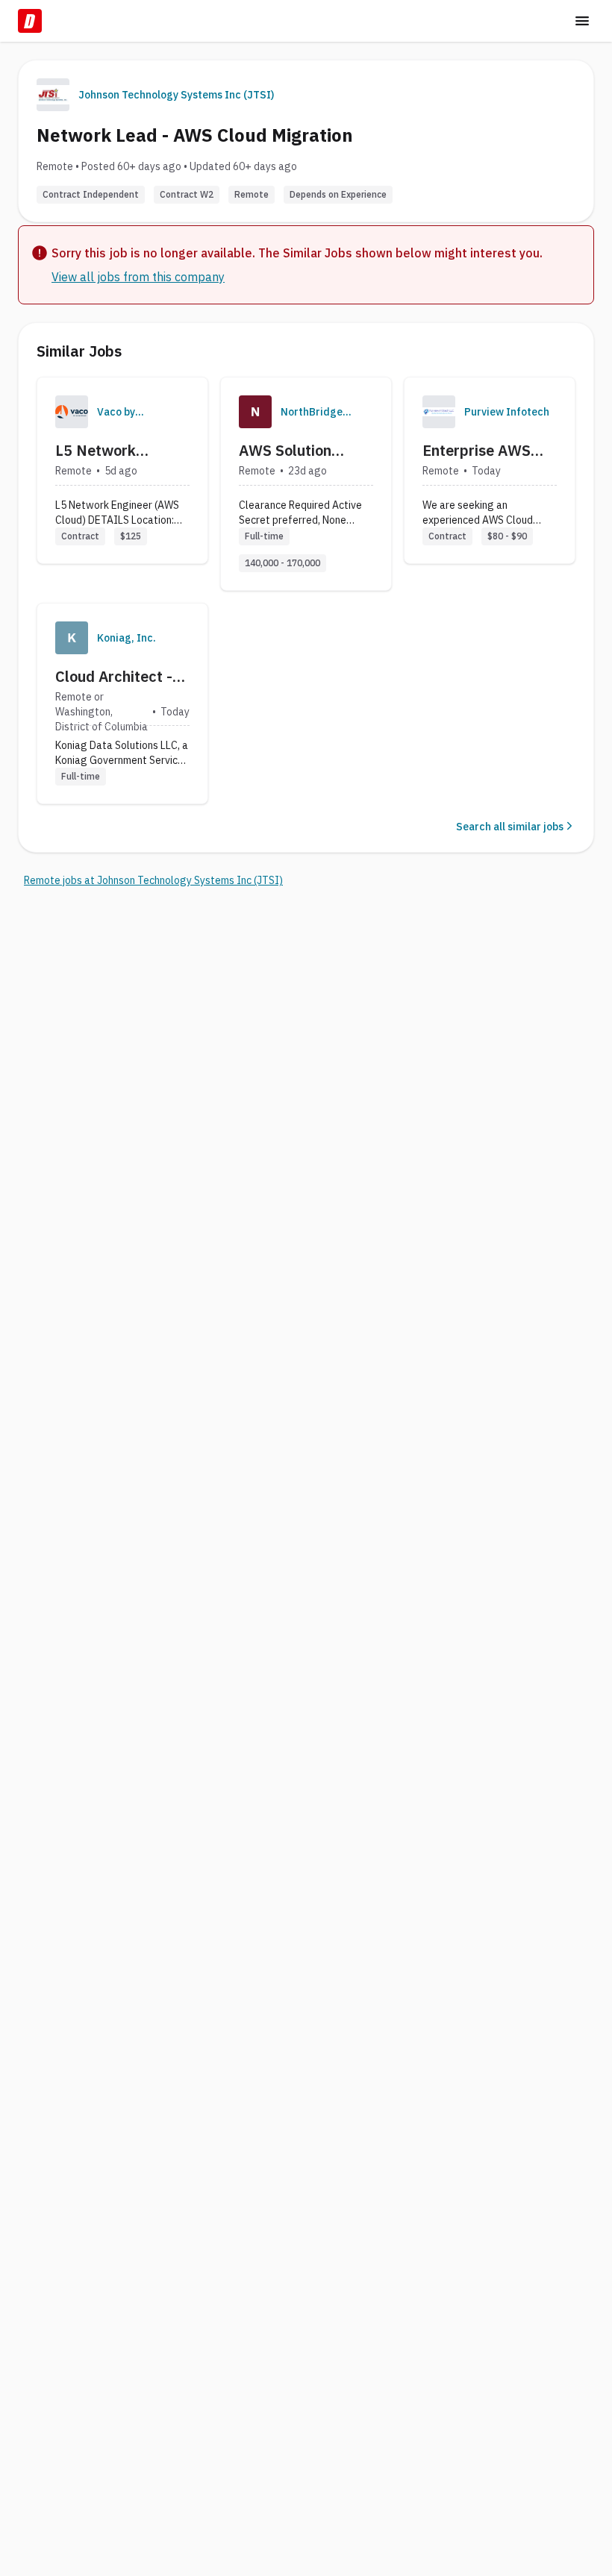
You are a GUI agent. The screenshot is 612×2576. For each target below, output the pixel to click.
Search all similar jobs (510, 827)
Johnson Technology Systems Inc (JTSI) (176, 95)
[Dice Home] (30, 21)
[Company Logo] (72, 412)
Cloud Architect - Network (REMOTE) (114, 677)
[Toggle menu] (582, 21)
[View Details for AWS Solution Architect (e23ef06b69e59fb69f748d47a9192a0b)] (306, 484)
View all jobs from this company (138, 277)
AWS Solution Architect (285, 451)
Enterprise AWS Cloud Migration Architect (477, 451)
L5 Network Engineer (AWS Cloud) (106, 451)
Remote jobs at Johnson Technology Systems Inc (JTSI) (153, 880)
